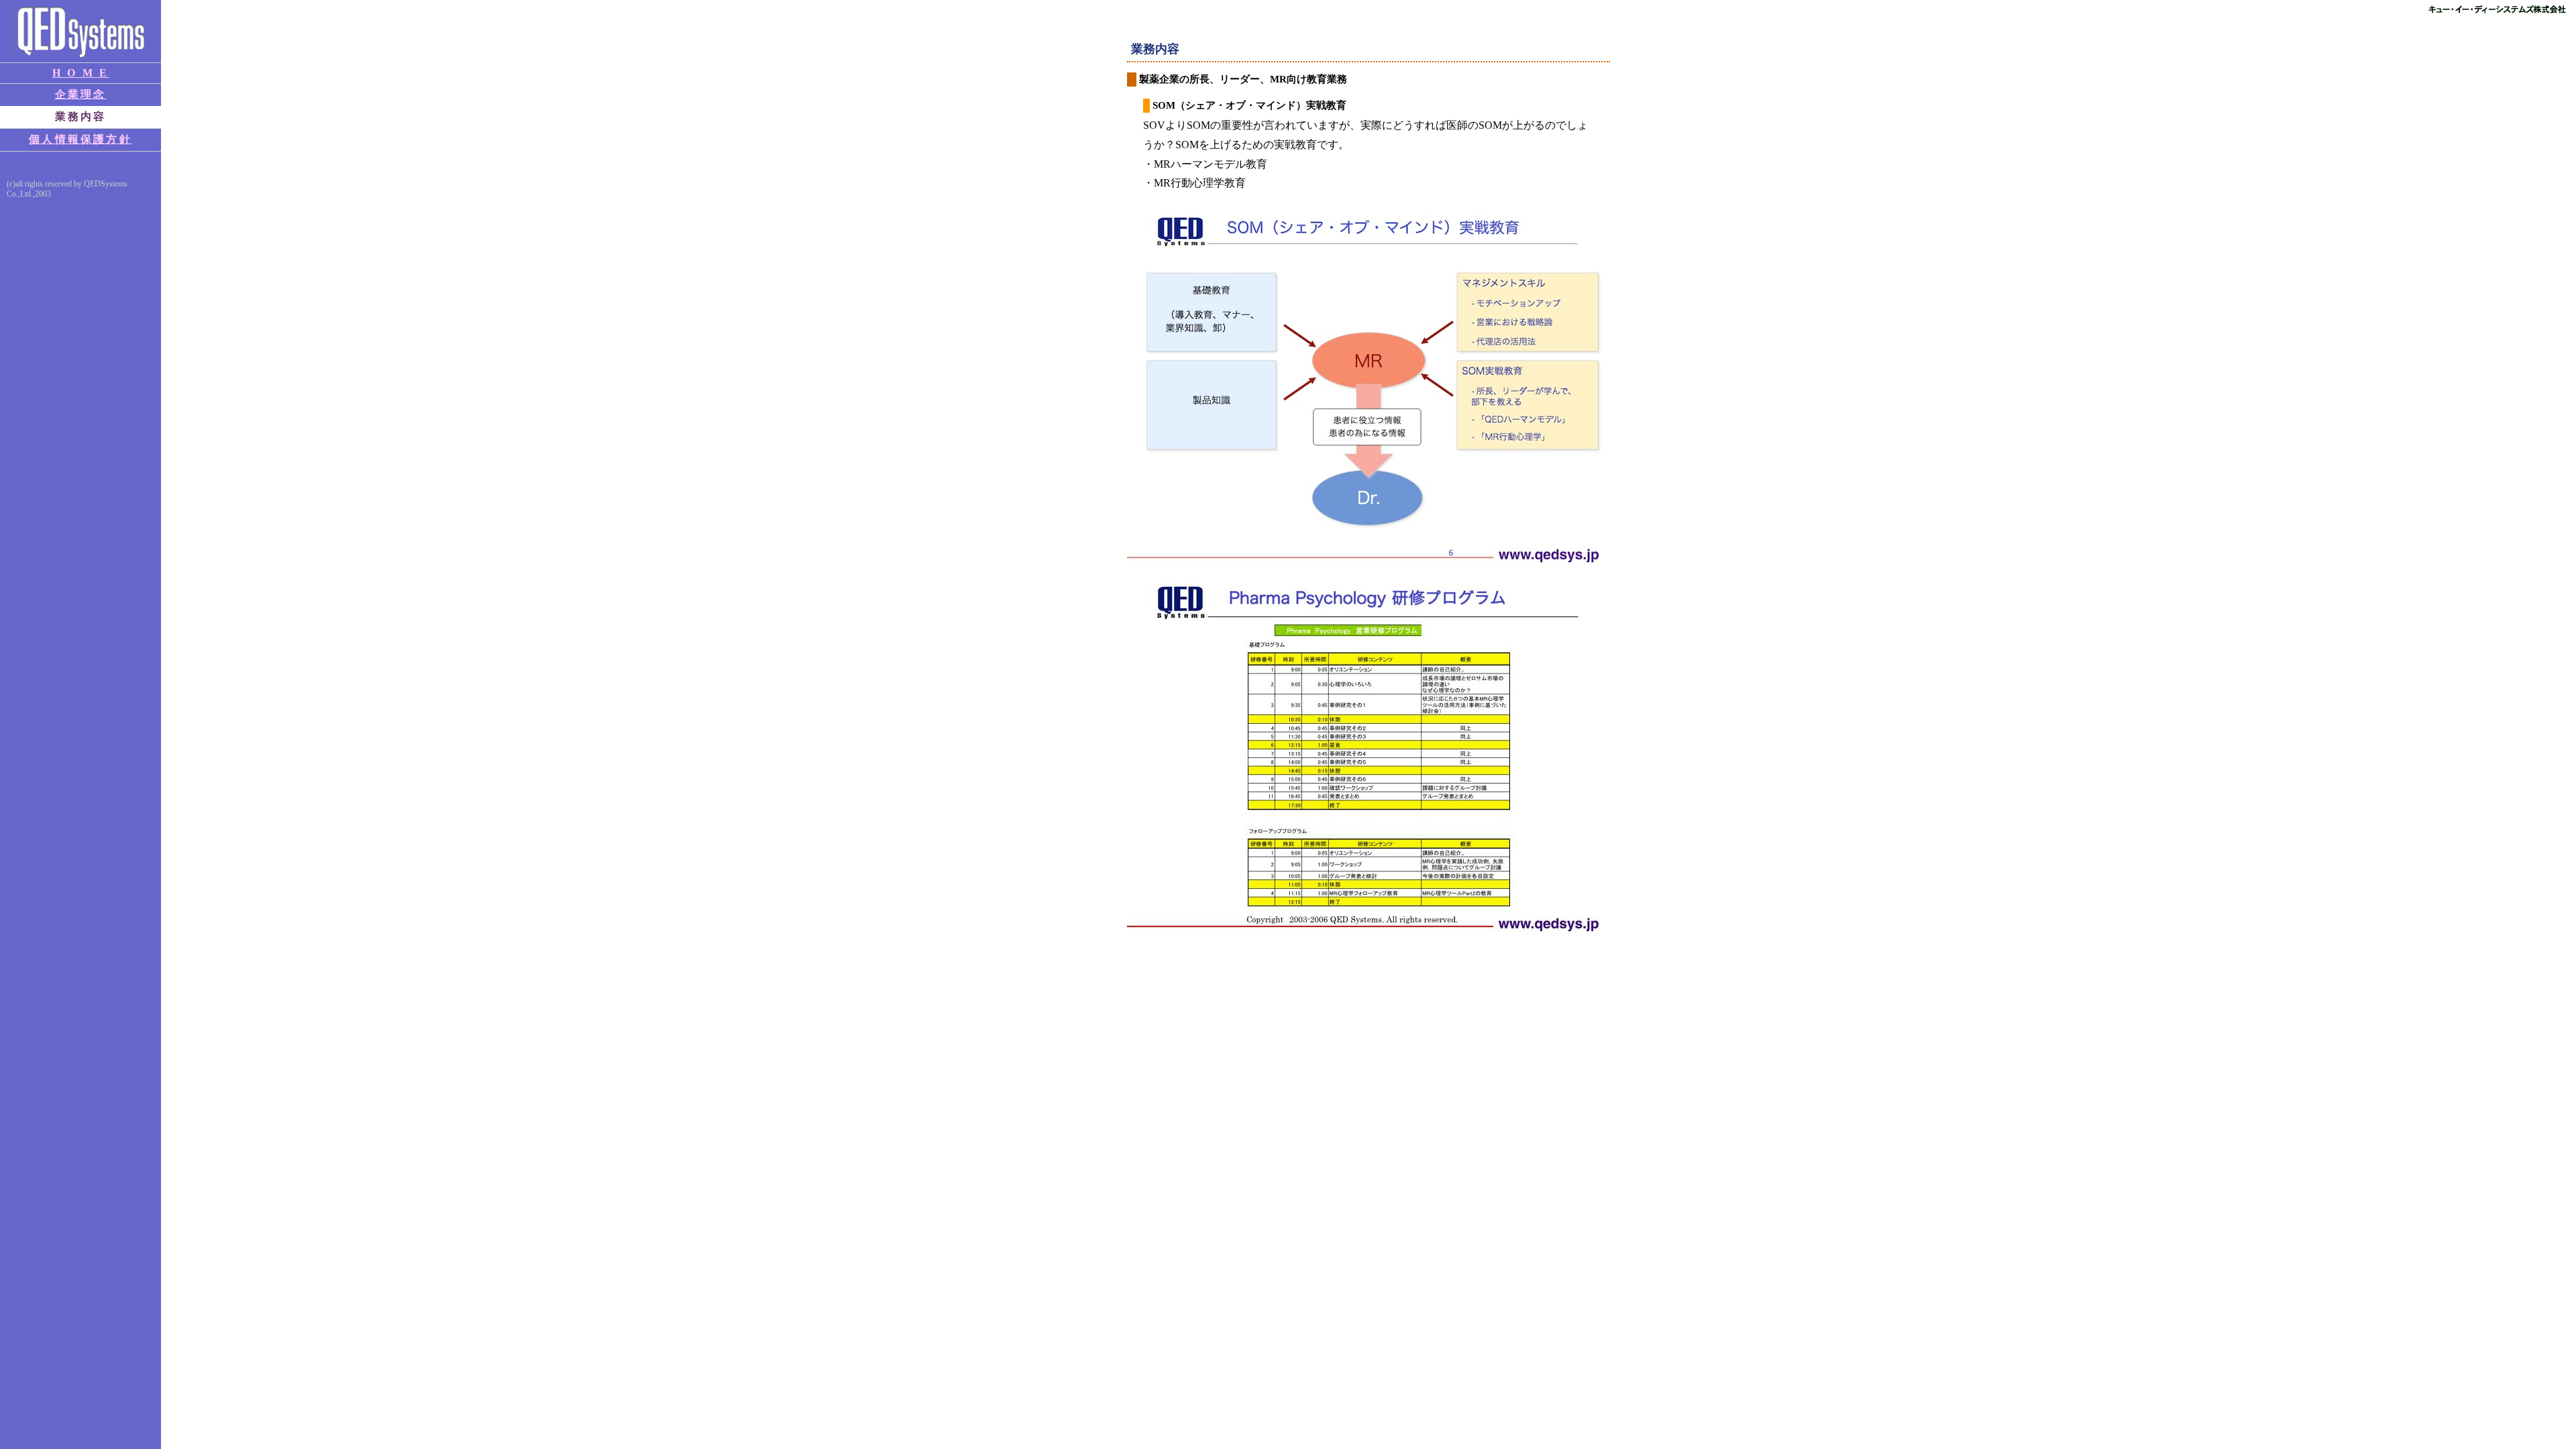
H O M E (80, 73)
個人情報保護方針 (80, 139)
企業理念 (81, 94)
